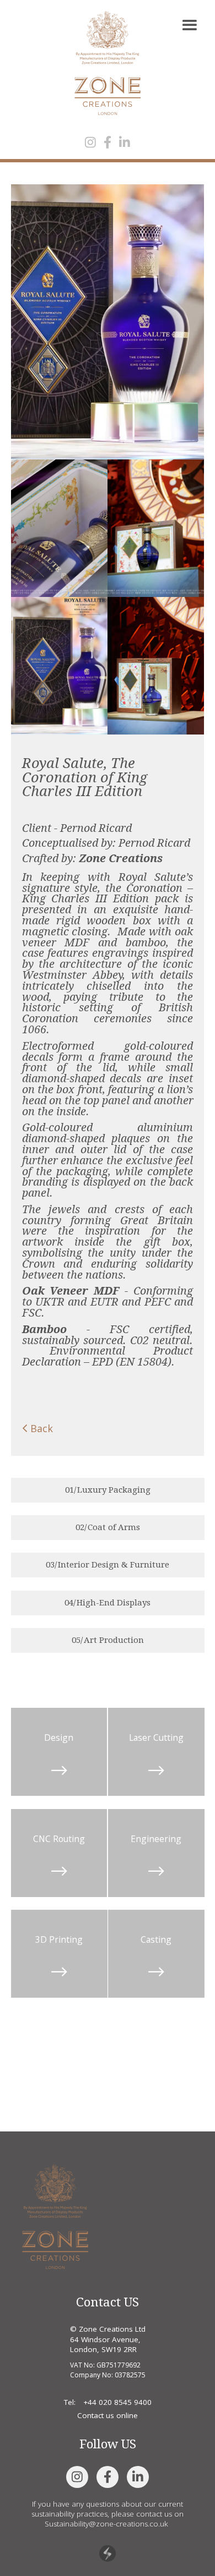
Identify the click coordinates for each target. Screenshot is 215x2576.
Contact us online (108, 2415)
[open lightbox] (108, 322)
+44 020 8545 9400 (117, 2402)
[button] (189, 26)
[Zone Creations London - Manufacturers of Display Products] (55, 2216)
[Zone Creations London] (108, 63)
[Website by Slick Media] (108, 2553)
